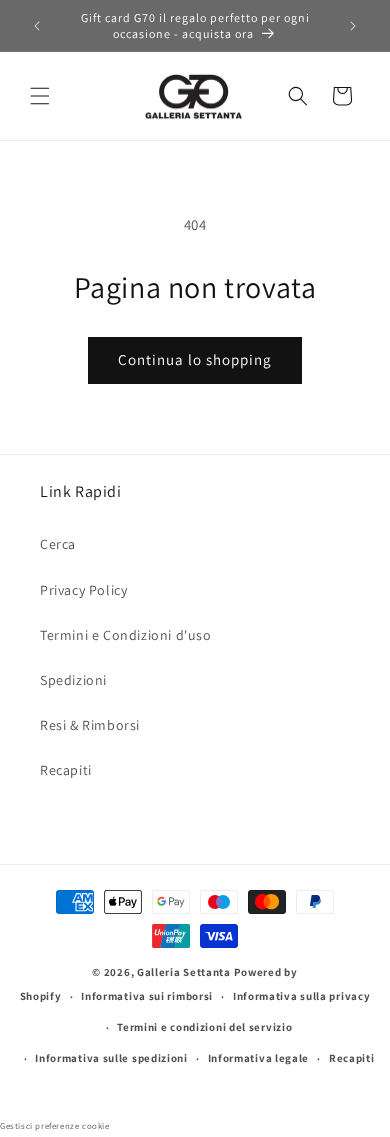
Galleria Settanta (184, 972)
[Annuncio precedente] (37, 26)
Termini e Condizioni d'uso (126, 635)
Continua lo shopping (195, 359)
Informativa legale (259, 1058)
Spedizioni (73, 680)
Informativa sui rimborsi (147, 996)
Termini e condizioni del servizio (204, 1027)
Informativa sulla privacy (302, 996)
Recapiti (66, 770)
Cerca (58, 544)
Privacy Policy (83, 590)
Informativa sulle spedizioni (111, 1058)
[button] (40, 96)
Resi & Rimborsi (90, 725)
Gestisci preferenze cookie (55, 1126)
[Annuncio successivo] (353, 26)
